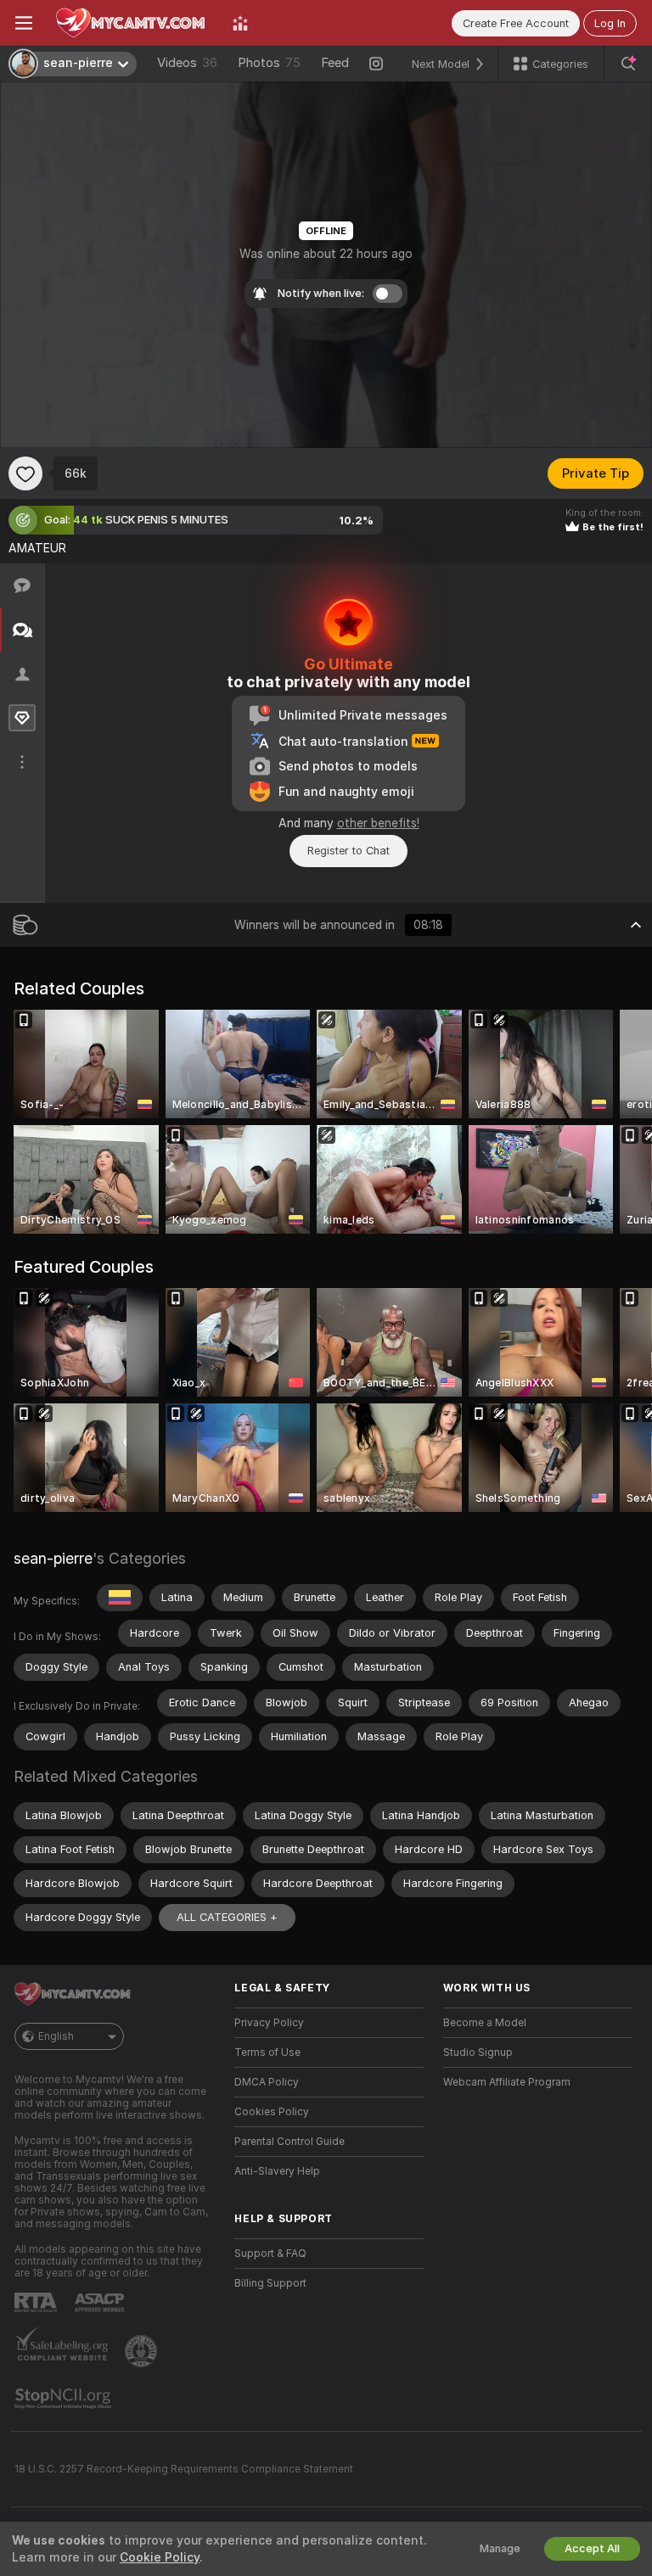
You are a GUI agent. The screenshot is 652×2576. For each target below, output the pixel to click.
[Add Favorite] (25, 473)
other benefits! (378, 823)
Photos (269, 63)
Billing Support (270, 2283)
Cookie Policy (160, 2557)
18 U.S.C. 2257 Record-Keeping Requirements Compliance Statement (184, 2469)
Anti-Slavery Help (277, 2171)
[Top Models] (240, 23)
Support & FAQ (270, 2254)
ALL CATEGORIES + (227, 1917)
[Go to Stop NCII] (65, 2399)
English (56, 2036)
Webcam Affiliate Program (507, 2082)
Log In (610, 23)
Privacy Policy (269, 2023)
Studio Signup (478, 2052)
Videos (187, 63)
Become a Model (485, 2023)
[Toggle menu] (24, 23)
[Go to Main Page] (132, 23)
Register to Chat (348, 851)
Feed (335, 63)
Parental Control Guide (289, 2142)
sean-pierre (53, 1558)
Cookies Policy (272, 2112)
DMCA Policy (267, 2082)
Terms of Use (267, 2052)
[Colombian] (120, 1598)
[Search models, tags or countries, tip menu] (628, 64)
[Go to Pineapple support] (143, 2351)
